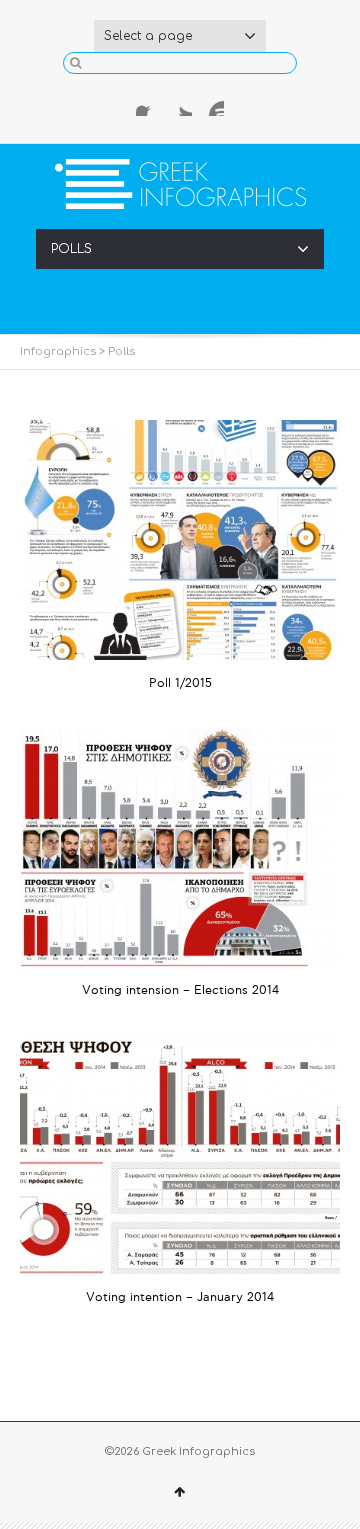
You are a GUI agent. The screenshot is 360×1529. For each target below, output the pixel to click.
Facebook (148, 104)
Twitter (180, 104)
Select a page (148, 36)
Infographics (58, 351)
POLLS (71, 249)
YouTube (212, 104)
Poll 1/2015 (180, 683)
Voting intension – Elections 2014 (180, 990)
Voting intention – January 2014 (180, 1297)
